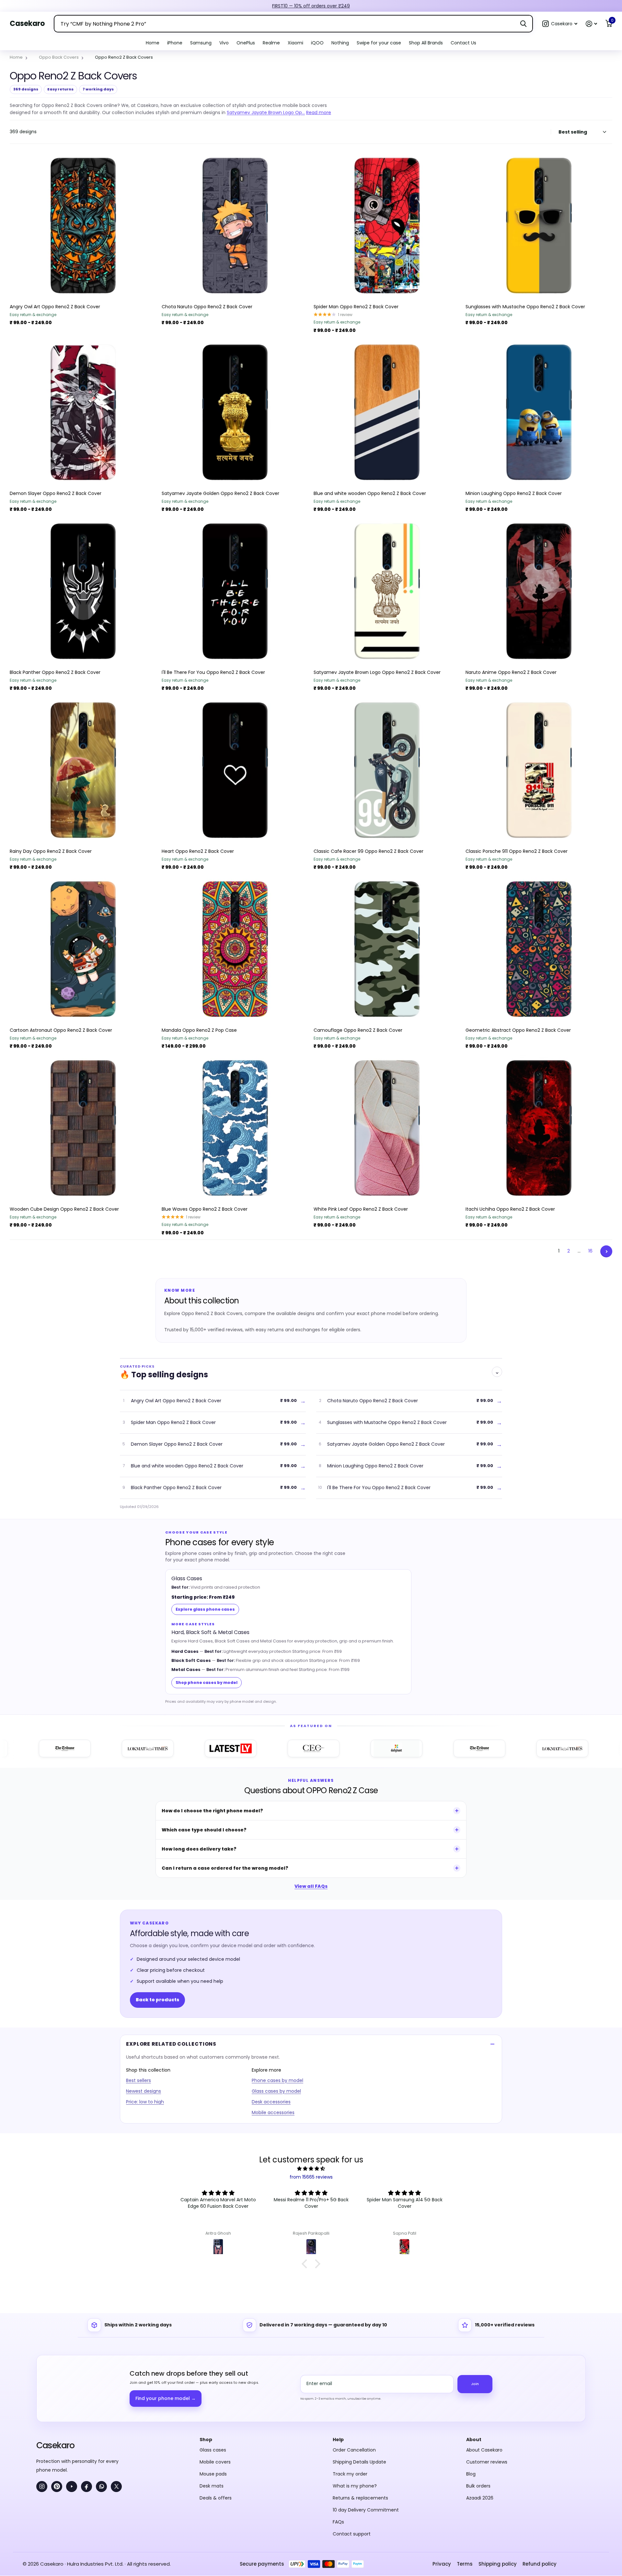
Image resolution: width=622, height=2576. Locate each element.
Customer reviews (487, 2462)
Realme (271, 43)
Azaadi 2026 (480, 2498)
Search (523, 24)
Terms (465, 2564)
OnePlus (246, 43)
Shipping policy (498, 2564)
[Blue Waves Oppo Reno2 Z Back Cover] (235, 1128)
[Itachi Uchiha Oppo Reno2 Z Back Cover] (539, 1128)
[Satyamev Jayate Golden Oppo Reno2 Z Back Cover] (235, 412)
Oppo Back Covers (59, 57)
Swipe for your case (379, 43)
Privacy (442, 2564)
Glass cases (213, 2450)
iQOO (317, 43)
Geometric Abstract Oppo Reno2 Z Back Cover (518, 1030)
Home (153, 43)
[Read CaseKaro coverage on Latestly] (165, 1748)
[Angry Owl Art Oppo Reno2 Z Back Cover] (83, 226)
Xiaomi (295, 43)
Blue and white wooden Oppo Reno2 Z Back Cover (370, 493)
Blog (471, 2474)
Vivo (224, 43)
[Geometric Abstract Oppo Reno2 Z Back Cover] (539, 949)
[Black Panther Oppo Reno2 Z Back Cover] (83, 591)
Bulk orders (478, 2486)
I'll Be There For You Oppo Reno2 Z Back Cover (213, 672)
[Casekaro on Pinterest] (57, 2487)
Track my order (350, 2474)
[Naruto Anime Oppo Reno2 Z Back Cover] (539, 591)
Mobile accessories (273, 2112)
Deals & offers (216, 2498)
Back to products (157, 2000)
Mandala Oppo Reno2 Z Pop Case (199, 1030)
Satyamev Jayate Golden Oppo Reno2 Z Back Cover (220, 493)
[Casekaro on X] (116, 2487)
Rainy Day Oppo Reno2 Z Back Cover (51, 851)
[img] (311, 2169)
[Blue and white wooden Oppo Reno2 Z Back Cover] (387, 412)
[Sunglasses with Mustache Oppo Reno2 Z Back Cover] (539, 226)
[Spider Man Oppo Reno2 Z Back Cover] (387, 226)
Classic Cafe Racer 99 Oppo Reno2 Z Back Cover (369, 851)
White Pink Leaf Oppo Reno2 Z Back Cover (361, 1209)
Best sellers (138, 2080)
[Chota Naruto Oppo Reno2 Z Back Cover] (235, 226)
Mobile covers (215, 2462)
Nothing (340, 43)
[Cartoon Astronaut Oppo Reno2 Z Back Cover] (83, 949)
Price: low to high (145, 2102)
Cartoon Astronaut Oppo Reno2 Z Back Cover (61, 1030)
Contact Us (463, 43)
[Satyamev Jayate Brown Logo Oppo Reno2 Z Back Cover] (387, 591)
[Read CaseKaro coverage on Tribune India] (414, 1748)
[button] (560, 24)
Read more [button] (319, 112)
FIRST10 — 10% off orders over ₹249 (311, 6)
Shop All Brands (426, 43)
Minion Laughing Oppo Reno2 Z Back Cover (514, 493)
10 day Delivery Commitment (366, 2510)
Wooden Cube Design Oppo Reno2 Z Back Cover (64, 1209)
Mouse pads (213, 2474)
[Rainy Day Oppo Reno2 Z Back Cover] (83, 770)
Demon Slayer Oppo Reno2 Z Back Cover (56, 493)
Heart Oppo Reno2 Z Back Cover (198, 851)
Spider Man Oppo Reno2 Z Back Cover (356, 307)
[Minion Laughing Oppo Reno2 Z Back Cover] (539, 412)
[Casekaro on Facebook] (86, 2487)
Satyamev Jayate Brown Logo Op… (266, 112)
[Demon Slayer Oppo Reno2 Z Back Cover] (83, 412)
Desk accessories (271, 2102)
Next (606, 1251)
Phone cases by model (277, 2080)
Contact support (352, 2534)
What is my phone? (355, 2486)
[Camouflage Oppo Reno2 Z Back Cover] (387, 949)
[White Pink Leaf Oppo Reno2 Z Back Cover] (387, 1128)
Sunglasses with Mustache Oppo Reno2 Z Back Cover (525, 307)
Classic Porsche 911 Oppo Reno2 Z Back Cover (517, 851)
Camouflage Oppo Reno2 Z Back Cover (358, 1030)
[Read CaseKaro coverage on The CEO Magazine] (248, 1748)
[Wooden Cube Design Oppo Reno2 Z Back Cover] (83, 1128)
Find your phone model (166, 2398)
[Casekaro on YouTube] (72, 2487)
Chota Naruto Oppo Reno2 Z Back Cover (207, 307)
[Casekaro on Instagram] (42, 2487)
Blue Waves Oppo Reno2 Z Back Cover (205, 1209)
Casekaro (55, 2445)
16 (590, 1251)
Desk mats (212, 2486)
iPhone (175, 43)
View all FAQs (311, 1886)
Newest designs (144, 2091)
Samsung (201, 43)
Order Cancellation (354, 2450)
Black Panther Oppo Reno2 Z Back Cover (55, 672)
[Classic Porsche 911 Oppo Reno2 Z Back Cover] (539, 770)
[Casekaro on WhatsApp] (101, 2487)
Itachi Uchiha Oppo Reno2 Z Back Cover (510, 1209)
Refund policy (540, 2564)
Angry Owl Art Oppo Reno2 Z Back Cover (55, 307)
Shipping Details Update (359, 2462)
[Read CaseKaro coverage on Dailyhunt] (331, 1748)
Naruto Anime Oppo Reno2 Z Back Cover (511, 672)
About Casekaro (484, 2450)
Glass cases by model (276, 2091)
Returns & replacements (360, 2498)
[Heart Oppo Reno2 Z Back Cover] (235, 770)
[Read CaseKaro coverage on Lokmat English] (82, 1748)
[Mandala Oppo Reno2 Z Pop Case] (235, 949)
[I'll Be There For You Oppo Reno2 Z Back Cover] (235, 591)
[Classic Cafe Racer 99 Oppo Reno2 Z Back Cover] (387, 770)
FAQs (338, 2522)
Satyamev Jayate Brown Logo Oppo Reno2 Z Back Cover (377, 672)
